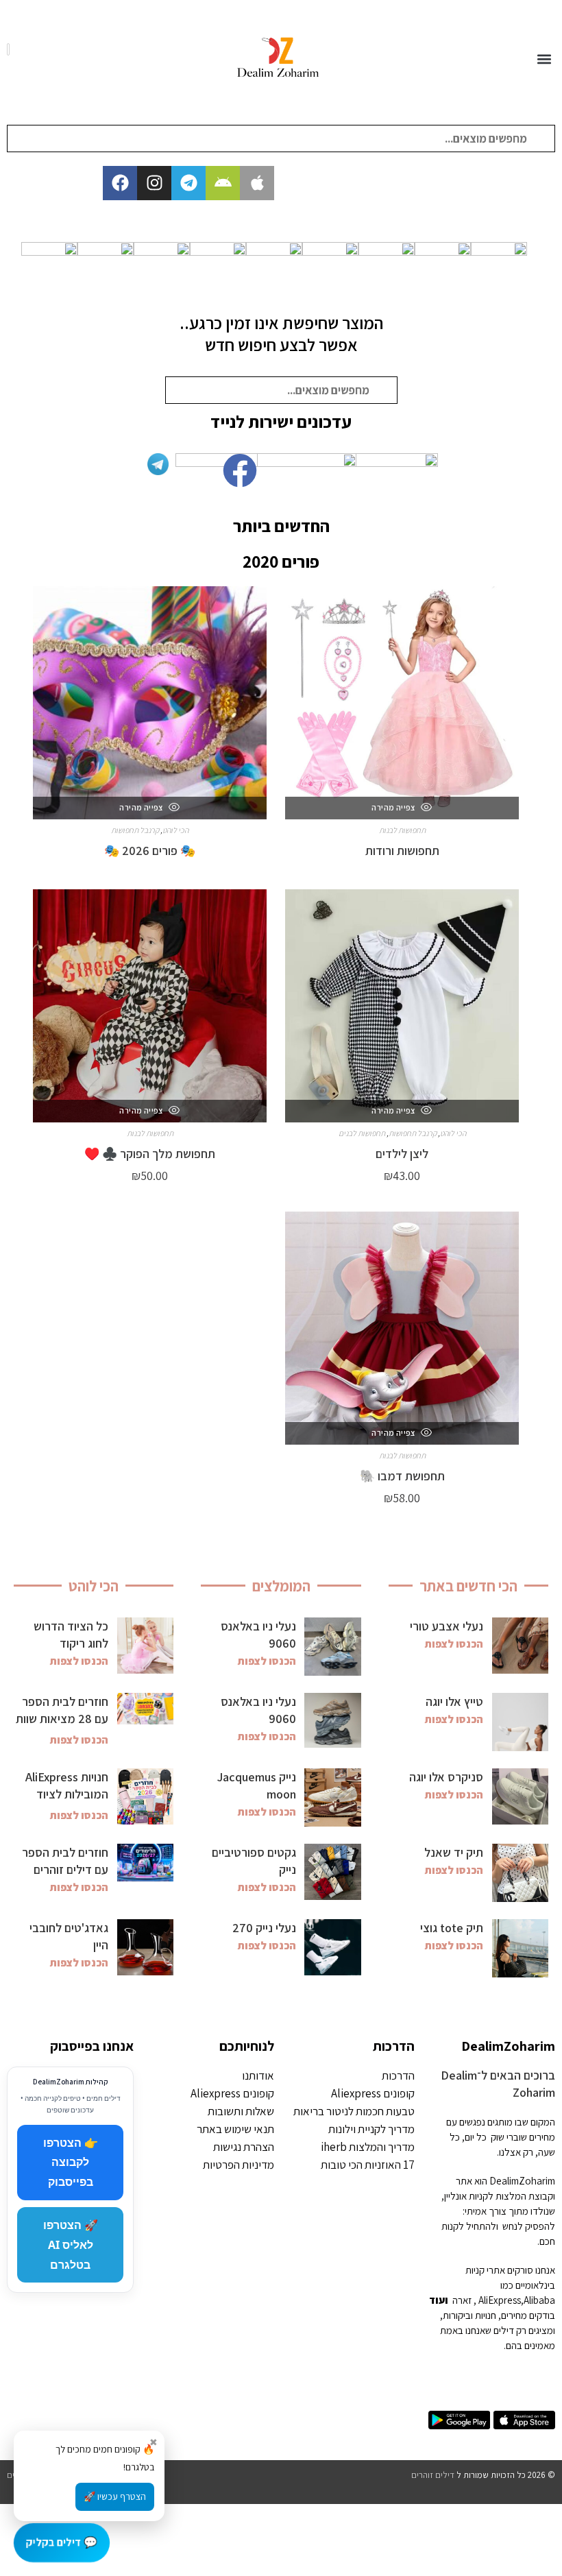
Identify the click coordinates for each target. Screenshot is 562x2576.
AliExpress (500, 2300)
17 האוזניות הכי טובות (368, 2165)
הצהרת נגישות (244, 2147)
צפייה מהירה (394, 807)
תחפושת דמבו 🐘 (402, 1476)
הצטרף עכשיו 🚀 (115, 2496)
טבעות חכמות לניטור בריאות (354, 2111)
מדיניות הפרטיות (239, 2165)
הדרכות (394, 2046)
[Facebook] (120, 183)
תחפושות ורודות (402, 851)
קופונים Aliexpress (373, 2093)
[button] (544, 59)
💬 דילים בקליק (62, 2542)
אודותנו (258, 2075)
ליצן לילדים (402, 1154)
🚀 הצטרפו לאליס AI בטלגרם (71, 2245)
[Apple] (257, 183)
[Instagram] (154, 183)
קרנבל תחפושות (135, 830)
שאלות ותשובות (241, 2111)
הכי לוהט (175, 830)
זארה (462, 2300)
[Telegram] (188, 183)
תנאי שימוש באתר (235, 2129)
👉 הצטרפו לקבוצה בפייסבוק (71, 2163)
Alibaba (539, 2300)
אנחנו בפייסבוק (92, 2046)
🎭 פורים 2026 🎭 (150, 851)
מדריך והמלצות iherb (368, 2147)
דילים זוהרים (433, 2475)
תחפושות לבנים (362, 1133)
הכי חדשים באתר (468, 1586)
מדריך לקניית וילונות (371, 2129)
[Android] (223, 183)
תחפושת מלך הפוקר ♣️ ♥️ (150, 1154)
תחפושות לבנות (402, 830)
